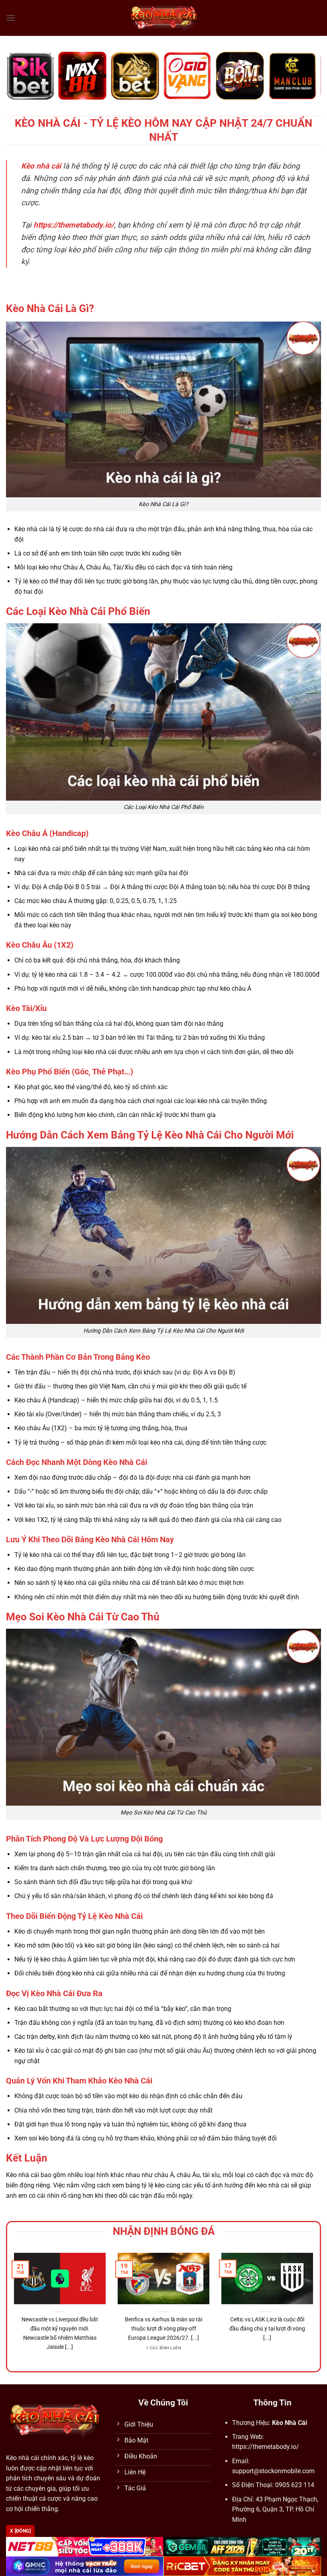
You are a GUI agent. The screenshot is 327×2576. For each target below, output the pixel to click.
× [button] (292, 1160)
